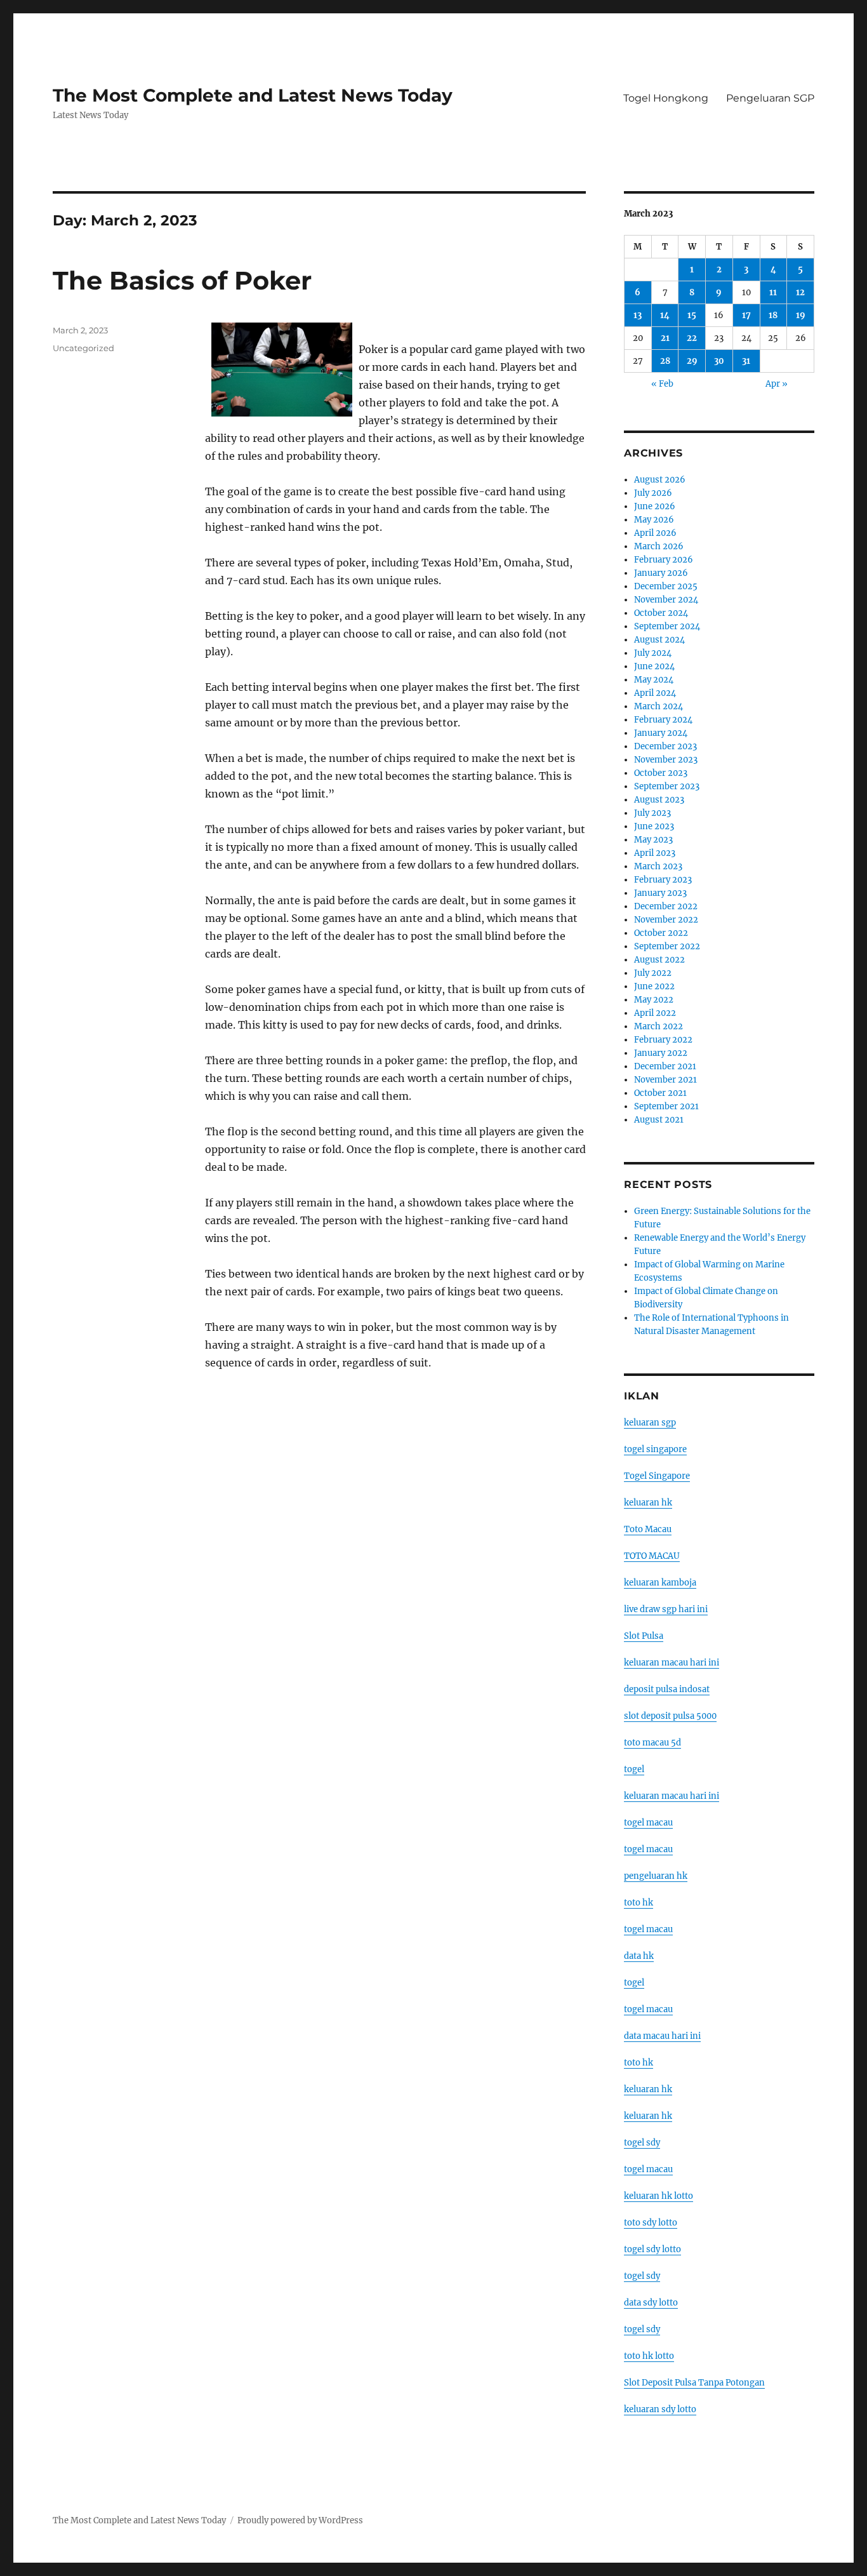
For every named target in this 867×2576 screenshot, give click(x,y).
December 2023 (665, 746)
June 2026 (655, 506)
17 (746, 315)
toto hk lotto (649, 2356)
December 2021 (665, 1066)
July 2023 (652, 813)
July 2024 (653, 653)
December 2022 (666, 906)
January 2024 (661, 733)
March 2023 (658, 866)
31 (746, 361)
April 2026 (655, 533)
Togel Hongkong (666, 98)
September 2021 (666, 1106)
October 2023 (661, 773)
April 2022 (655, 1013)
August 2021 (659, 1120)
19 (801, 315)
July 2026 (653, 493)
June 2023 (654, 826)
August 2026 (660, 480)
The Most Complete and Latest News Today (253, 95)
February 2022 (663, 1040)
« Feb (662, 384)
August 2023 (659, 800)
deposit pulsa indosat (667, 1689)
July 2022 (653, 973)
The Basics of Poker (182, 280)
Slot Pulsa (644, 1636)
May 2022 (654, 1000)
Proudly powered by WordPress (300, 2520)
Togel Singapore (657, 1476)
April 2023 (655, 853)
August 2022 (659, 960)
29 (692, 361)
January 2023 (660, 893)
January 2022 (661, 1053)
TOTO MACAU (652, 1556)
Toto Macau (648, 1529)
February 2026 (664, 560)
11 (773, 292)
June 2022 (654, 986)
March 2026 (659, 546)
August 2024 (659, 640)
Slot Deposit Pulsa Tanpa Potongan (694, 2383)
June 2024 (654, 666)
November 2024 (666, 600)
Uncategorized (83, 348)
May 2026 (654, 520)
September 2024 (667, 626)
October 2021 (660, 1093)
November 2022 (666, 920)
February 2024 (663, 720)
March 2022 (659, 1026)
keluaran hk (648, 1503)
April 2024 (655, 693)
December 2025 (666, 586)
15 (692, 315)
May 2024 (654, 680)
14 (665, 315)
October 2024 (661, 613)
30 (719, 361)
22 (692, 338)
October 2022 (661, 933)
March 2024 (659, 706)
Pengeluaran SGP (770, 98)
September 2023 (667, 786)
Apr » (777, 384)
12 (800, 292)
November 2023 (666, 760)
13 (638, 315)
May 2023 (653, 840)
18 (773, 315)
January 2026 (661, 573)
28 (665, 361)
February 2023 (663, 880)
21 (665, 338)
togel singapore (655, 1449)
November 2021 (665, 1080)
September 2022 (667, 946)
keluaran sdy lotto (660, 2409)
